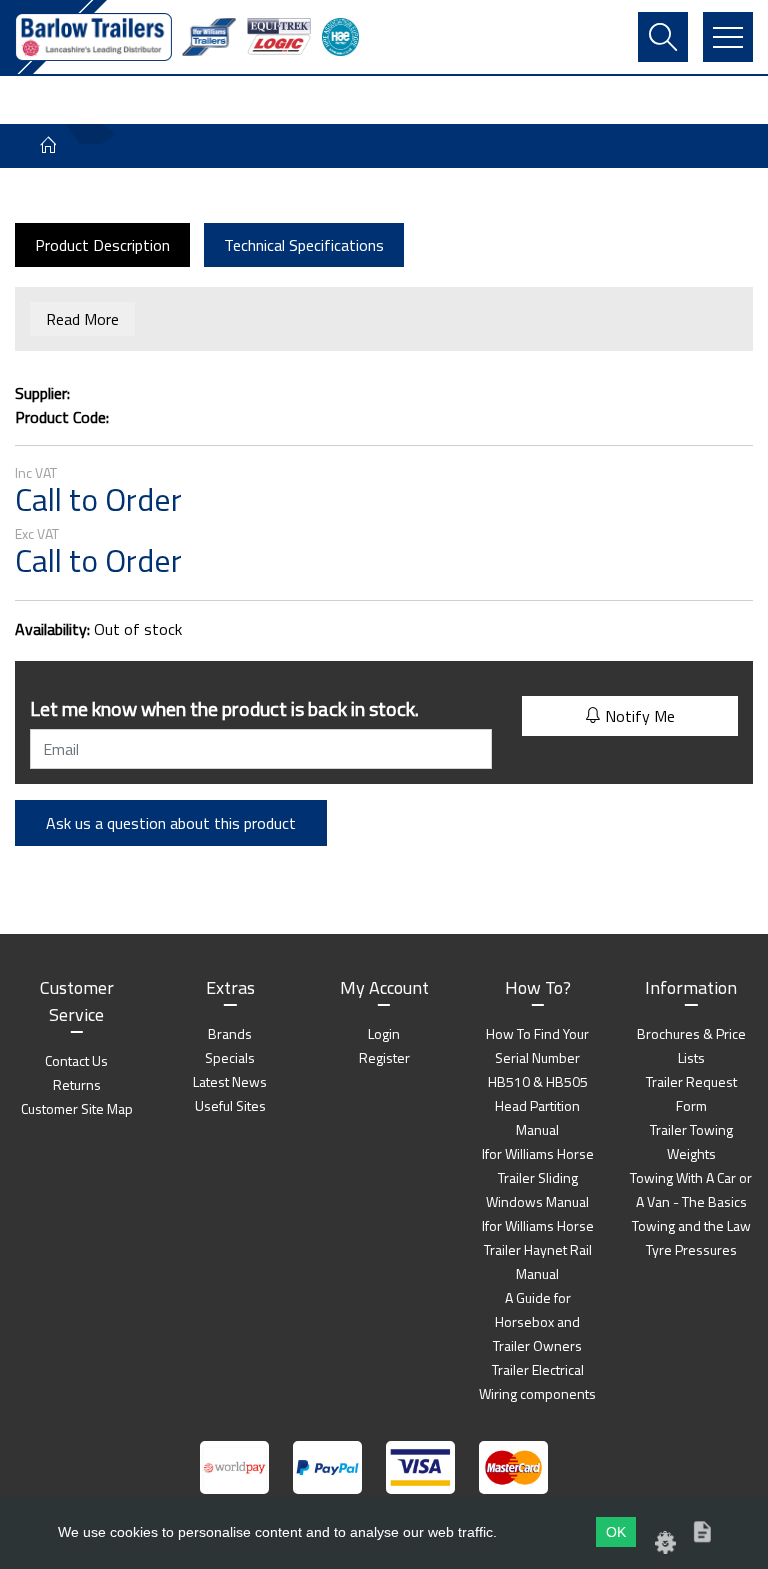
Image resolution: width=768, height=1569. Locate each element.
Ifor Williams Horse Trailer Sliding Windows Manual (538, 1177)
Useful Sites (230, 1105)
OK (616, 1532)
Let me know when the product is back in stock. (224, 708)
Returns (77, 1084)
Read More (82, 319)
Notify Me (638, 716)
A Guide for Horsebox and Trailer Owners (537, 1321)
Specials (230, 1057)
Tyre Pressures (691, 1249)
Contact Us (76, 1060)
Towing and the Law (691, 1225)
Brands (230, 1033)
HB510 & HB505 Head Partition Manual (538, 1105)
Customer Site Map (77, 1108)
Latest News (230, 1081)
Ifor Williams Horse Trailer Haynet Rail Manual (538, 1249)
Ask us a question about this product (171, 823)
